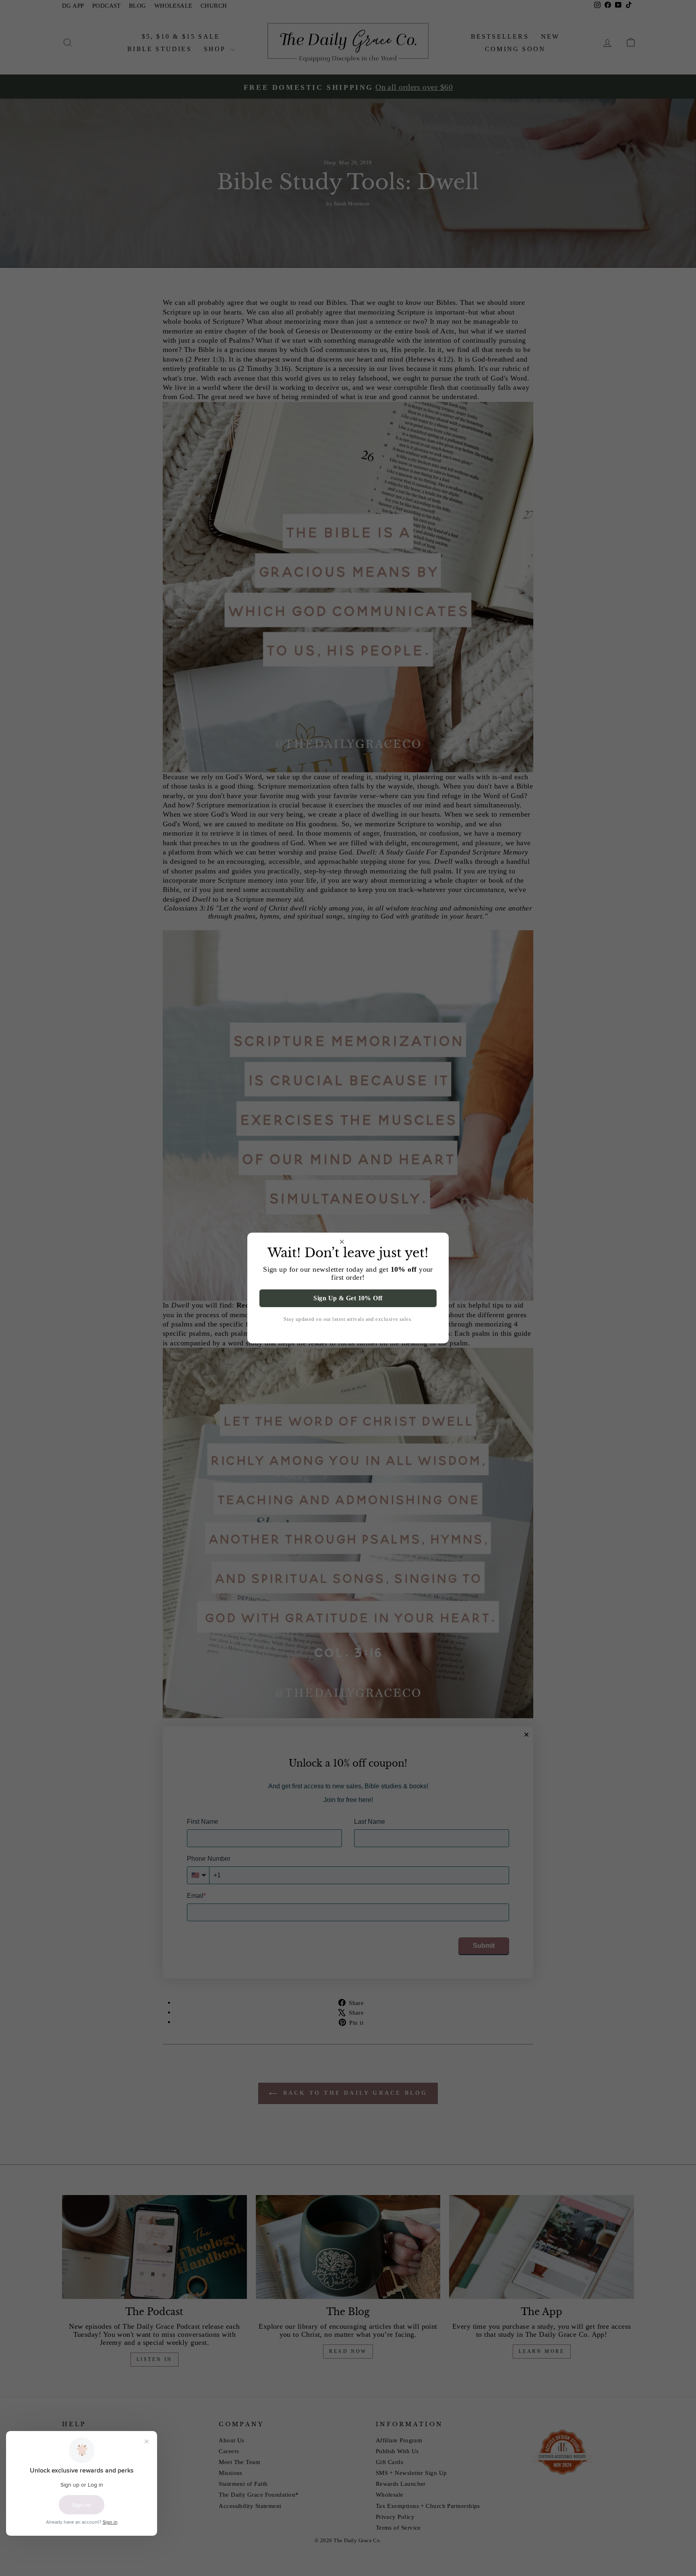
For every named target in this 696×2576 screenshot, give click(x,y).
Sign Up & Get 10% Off (348, 1298)
